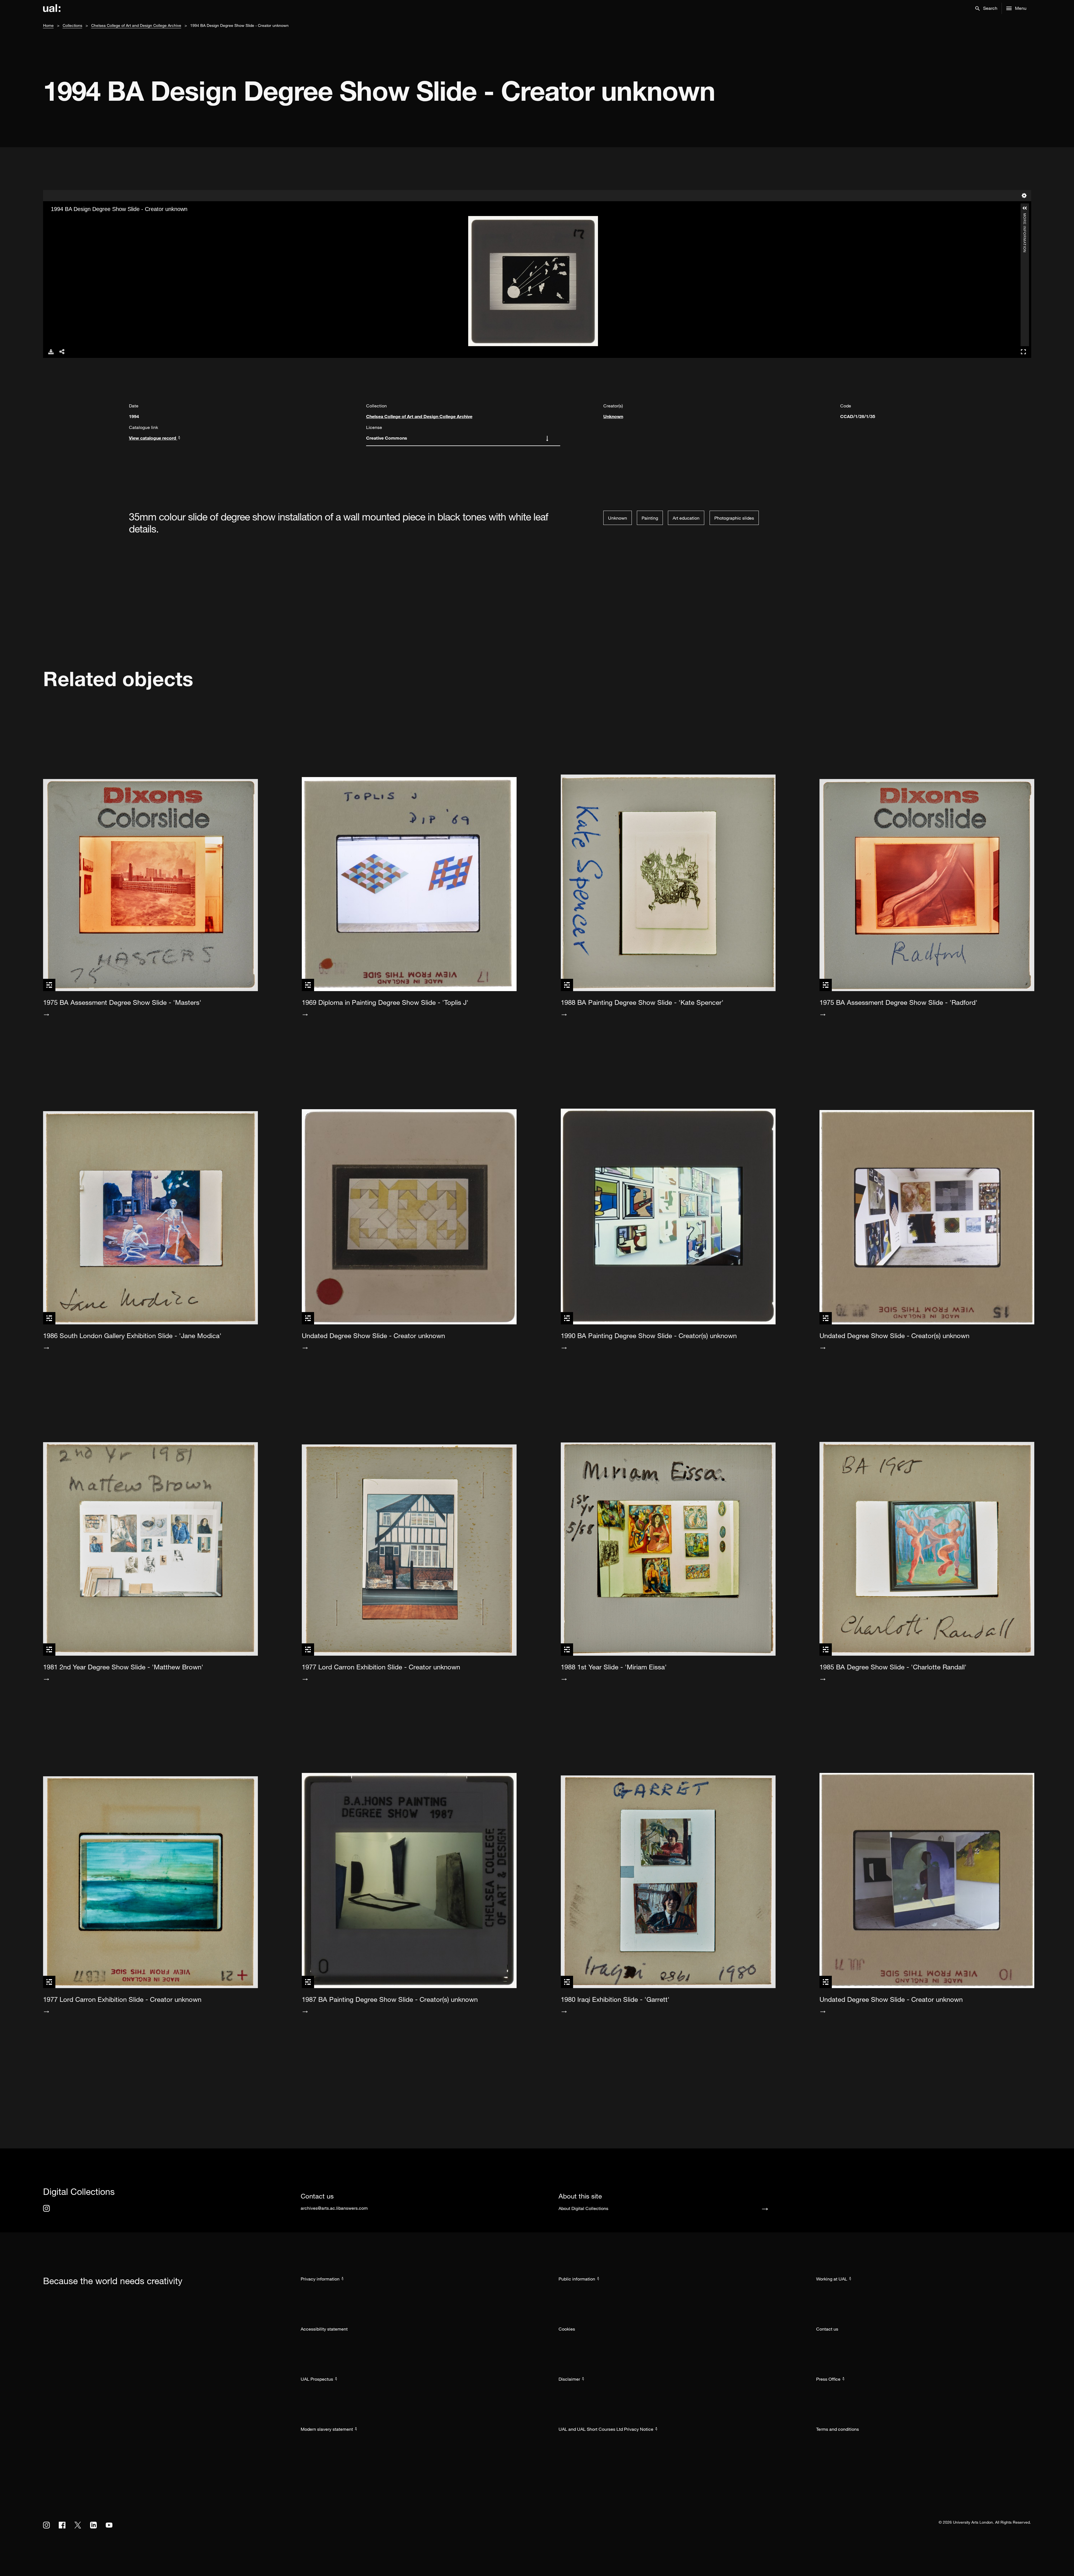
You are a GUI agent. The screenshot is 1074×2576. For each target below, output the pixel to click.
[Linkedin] (93, 2525)
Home (48, 25)
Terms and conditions (838, 2429)
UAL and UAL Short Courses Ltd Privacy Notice (606, 2429)
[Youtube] (109, 2525)
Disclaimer (569, 2379)
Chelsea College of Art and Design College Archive (136, 25)
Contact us (827, 2329)
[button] (986, 8)
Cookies (567, 2329)
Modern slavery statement (327, 2429)
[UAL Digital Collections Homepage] (52, 8)
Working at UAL (832, 2279)
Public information (577, 2279)
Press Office (828, 2379)
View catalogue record (153, 438)
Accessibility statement (324, 2329)
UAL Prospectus (317, 2379)
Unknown (613, 416)
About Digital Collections (583, 2208)
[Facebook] (62, 2525)
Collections (72, 25)
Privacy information (320, 2279)
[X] (78, 2525)
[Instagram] (46, 2208)
